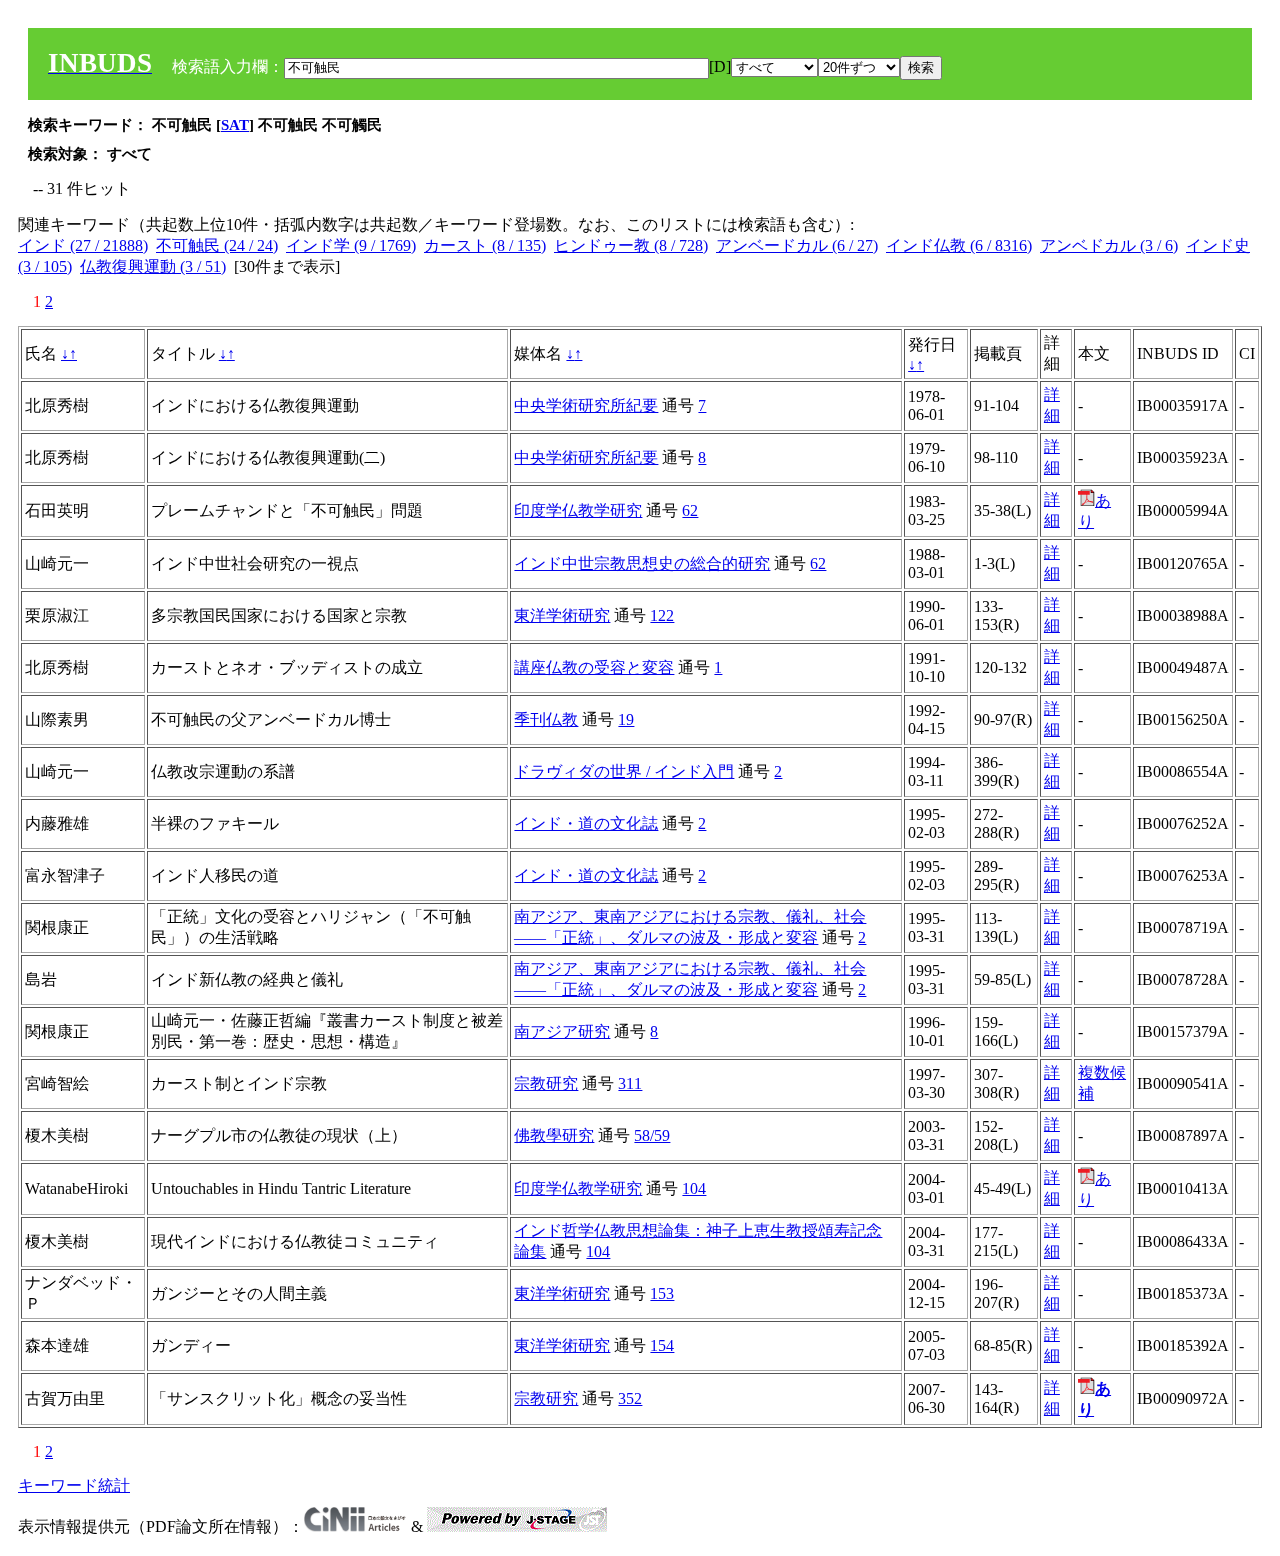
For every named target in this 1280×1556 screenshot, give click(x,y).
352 (630, 1398)
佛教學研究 (554, 1135)
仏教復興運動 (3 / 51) (153, 266)
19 (626, 719)
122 (662, 615)
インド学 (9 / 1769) (351, 245)
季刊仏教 (546, 719)
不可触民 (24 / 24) (217, 245)
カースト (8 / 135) (485, 245)
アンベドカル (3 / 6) (1109, 245)
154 (662, 1345)
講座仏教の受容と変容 (594, 667)
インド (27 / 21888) (83, 245)
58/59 (652, 1135)
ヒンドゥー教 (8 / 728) (631, 245)
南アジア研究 (562, 1031)
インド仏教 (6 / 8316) (959, 245)
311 (630, 1083)
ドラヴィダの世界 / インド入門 (624, 771)
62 (690, 510)
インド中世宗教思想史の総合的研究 (642, 563)
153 (662, 1293)
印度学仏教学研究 (578, 510)
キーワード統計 (74, 1485)
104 (694, 1188)
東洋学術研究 (562, 615)
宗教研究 (546, 1083)
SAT (235, 125)
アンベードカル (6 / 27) (797, 245)
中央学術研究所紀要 (586, 405)
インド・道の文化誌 (586, 823)
